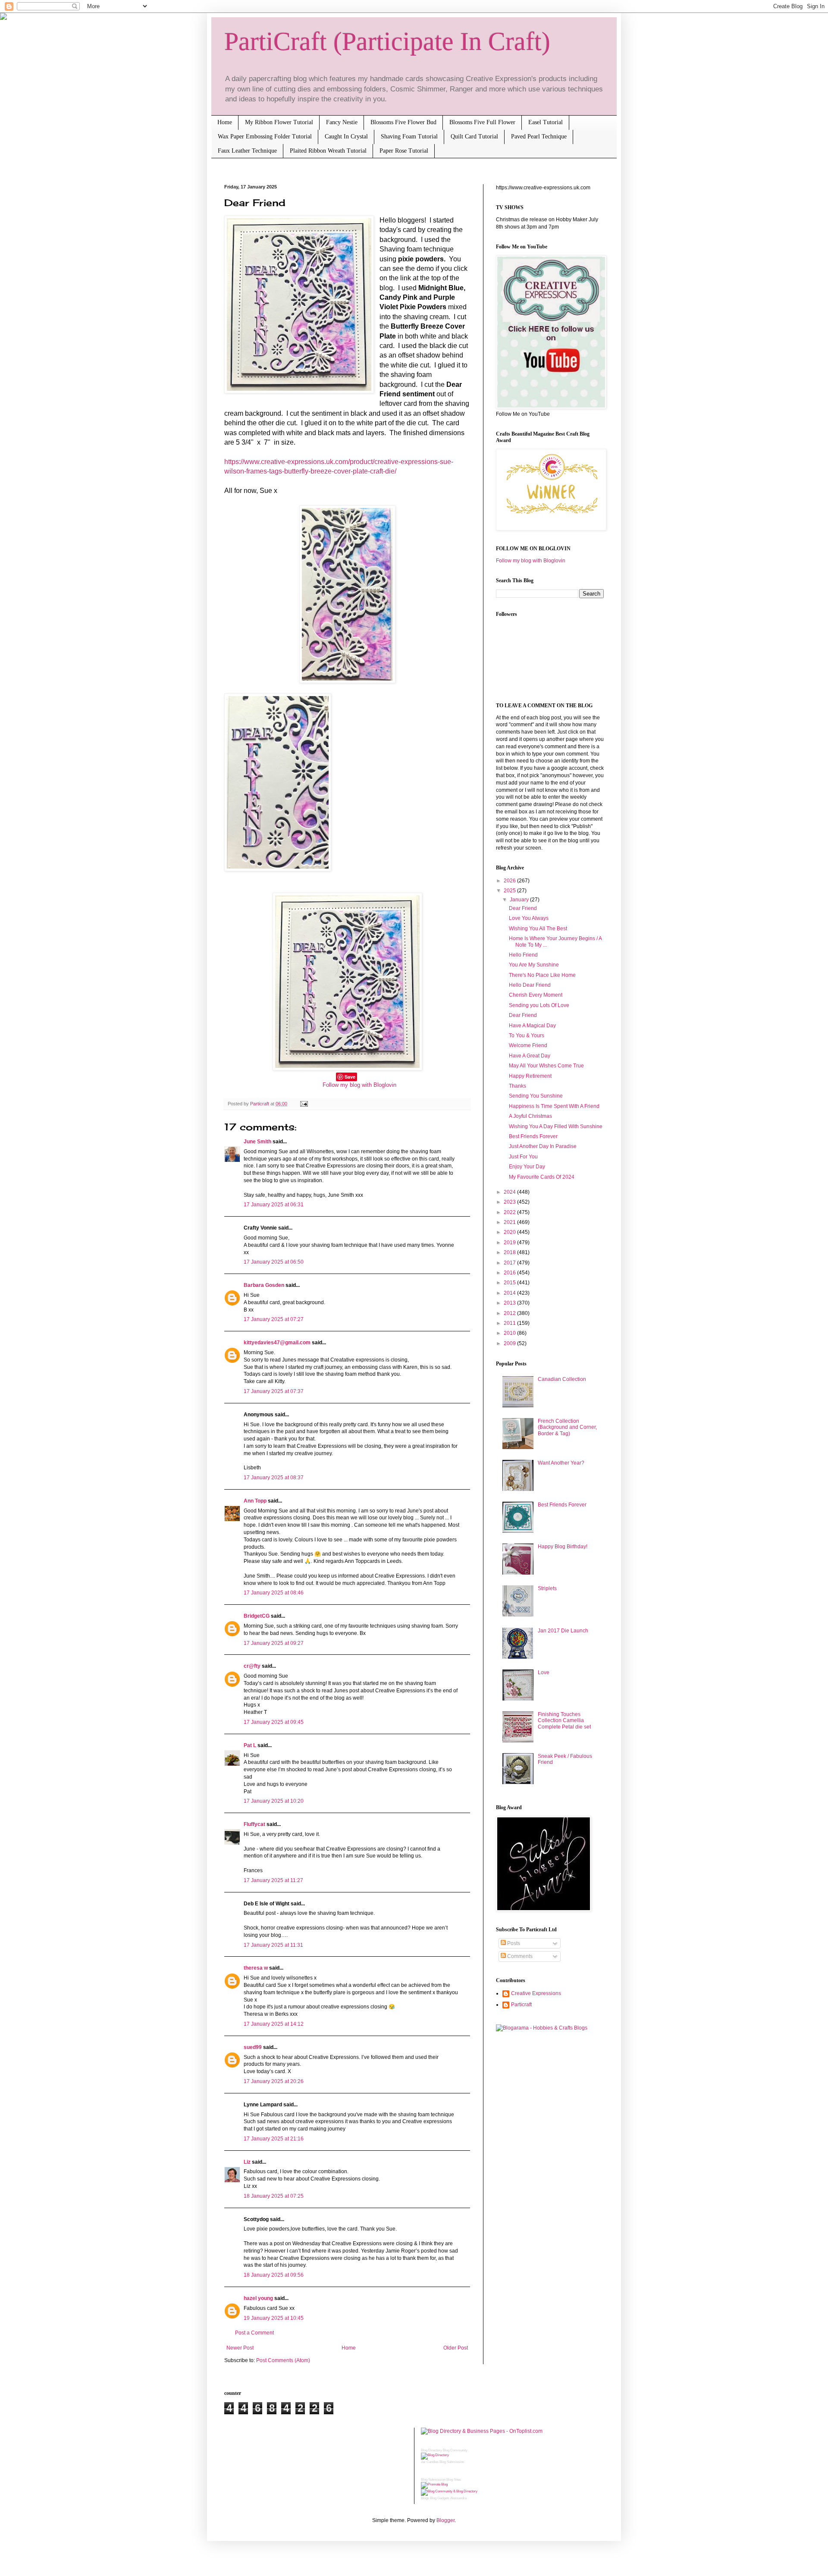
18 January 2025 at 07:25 (274, 2196)
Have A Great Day (530, 1056)
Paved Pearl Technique (539, 136)
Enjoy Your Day (527, 1167)
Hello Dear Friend (530, 985)
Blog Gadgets (440, 2498)
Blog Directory (431, 2450)
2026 (510, 881)
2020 (510, 1232)
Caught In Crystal (346, 136)
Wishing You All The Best (538, 929)
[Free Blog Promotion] (434, 2484)
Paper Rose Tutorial (404, 151)
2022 (510, 1212)
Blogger (445, 2520)
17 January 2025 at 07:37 (274, 1391)
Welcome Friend (528, 1045)
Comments (519, 1956)
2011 (510, 1323)
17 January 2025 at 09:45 (274, 1722)
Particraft (521, 2005)
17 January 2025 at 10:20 (274, 1801)
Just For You (523, 1157)
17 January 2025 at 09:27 (274, 1643)
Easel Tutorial (546, 122)
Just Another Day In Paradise (543, 1146)
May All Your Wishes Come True (546, 1066)
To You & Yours (527, 1035)
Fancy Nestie (342, 122)
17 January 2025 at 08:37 (274, 1478)
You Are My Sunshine (534, 965)
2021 (510, 1222)
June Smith (257, 1142)
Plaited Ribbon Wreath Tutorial (328, 151)
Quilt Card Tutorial (474, 136)
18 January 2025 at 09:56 (274, 2275)
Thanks (517, 1086)
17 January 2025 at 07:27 (274, 1319)
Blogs (425, 2498)
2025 (510, 891)
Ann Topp (255, 1501)
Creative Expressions (536, 1993)
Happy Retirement (530, 1076)
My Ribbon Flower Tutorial (279, 122)
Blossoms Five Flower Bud (403, 122)
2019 (510, 1243)
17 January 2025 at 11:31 (273, 1945)
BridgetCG (257, 1616)
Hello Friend (523, 955)
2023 (510, 1202)
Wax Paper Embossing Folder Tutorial (265, 136)
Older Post (456, 2348)
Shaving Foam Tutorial (409, 136)
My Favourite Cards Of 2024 (542, 1177)
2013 (510, 1303)
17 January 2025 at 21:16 (274, 2139)
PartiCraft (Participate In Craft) (387, 41)
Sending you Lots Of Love (539, 1005)
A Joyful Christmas (530, 1116)
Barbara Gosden (264, 1285)
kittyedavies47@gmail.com (277, 1343)
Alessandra (458, 2498)
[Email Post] (303, 1104)
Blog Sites (454, 2480)
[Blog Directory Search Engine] (449, 2491)
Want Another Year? (561, 1463)
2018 (510, 1252)
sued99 (253, 2047)
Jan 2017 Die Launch (563, 1631)
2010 (510, 1333)
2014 (510, 1293)
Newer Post (240, 2348)
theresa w (256, 1968)
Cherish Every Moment (536, 995)
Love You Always (529, 918)
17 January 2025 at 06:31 (274, 1205)
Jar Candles (430, 2462)
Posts (513, 1943)
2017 (510, 1263)
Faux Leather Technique (247, 151)
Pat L (250, 1745)
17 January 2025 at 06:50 (274, 1262)
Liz (247, 2162)
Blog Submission (452, 2462)
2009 (510, 1343)
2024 (510, 1192)
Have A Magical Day (532, 1026)
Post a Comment (254, 2333)
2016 (510, 1273)
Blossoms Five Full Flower (482, 122)
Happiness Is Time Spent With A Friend (554, 1106)
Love (544, 1672)
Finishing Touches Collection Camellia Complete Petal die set (564, 1721)
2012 (510, 1313)
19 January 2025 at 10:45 (274, 2318)
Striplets (547, 1588)
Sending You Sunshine (536, 1096)
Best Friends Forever (533, 1136)
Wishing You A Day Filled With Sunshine (556, 1126)
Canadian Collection (562, 1379)
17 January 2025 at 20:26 (274, 2081)
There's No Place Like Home (542, 975)
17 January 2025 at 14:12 (274, 2024)
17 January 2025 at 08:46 (274, 1593)
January (520, 900)
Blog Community (455, 2450)
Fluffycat (254, 1824)
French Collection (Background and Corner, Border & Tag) (567, 1427)
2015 (510, 1283)
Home (225, 122)
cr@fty (252, 1666)
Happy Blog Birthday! (563, 1547)
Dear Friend (523, 908)
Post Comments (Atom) (283, 2360)
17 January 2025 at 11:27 (273, 1880)
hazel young (258, 2298)
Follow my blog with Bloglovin (359, 1085)
